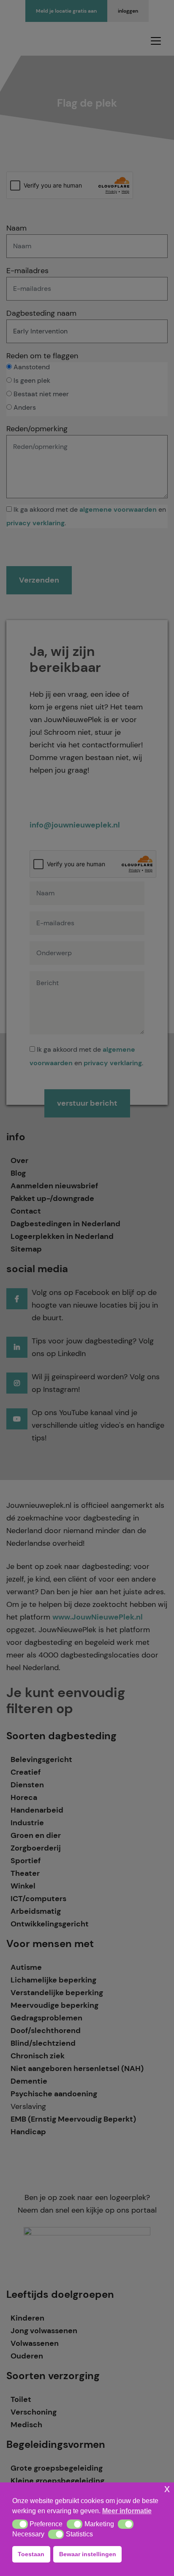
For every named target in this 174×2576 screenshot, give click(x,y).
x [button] (167, 2489)
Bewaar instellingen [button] (88, 2554)
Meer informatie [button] (127, 2511)
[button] (20, 2524)
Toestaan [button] (31, 2554)
